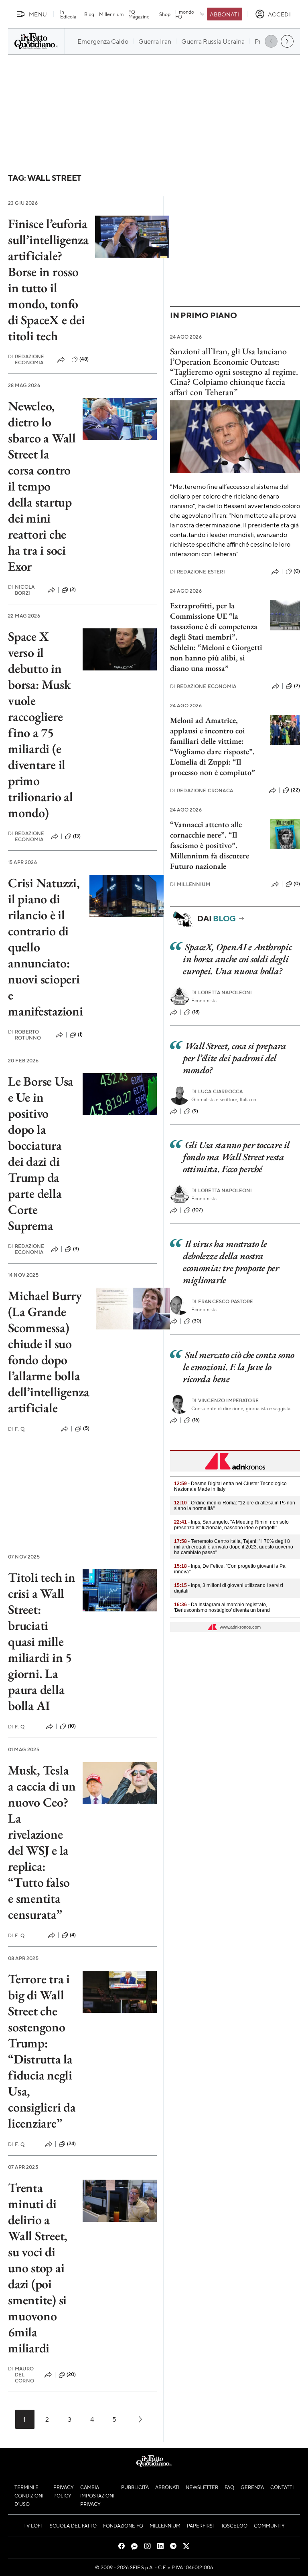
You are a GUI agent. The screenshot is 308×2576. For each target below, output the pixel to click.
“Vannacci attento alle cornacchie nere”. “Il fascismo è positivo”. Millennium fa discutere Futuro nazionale (210, 845)
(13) (77, 836)
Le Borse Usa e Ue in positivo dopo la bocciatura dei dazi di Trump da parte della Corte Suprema (41, 1153)
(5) (86, 1428)
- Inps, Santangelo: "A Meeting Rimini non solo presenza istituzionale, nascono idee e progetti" (231, 1525)
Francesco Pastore (222, 1301)
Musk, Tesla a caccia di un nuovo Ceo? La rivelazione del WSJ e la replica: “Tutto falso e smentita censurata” (42, 1842)
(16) (196, 1420)
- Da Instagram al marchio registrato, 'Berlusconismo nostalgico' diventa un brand (222, 1607)
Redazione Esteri (198, 572)
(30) (197, 1321)
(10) (72, 1726)
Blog (89, 14)
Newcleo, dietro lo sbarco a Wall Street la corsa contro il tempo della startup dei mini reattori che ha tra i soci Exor (42, 486)
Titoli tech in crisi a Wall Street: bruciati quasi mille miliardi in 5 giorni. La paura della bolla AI (42, 1641)
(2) (73, 589)
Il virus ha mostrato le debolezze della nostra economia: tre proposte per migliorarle (231, 1262)
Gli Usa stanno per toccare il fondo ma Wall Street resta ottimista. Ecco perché (236, 1157)
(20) (71, 2374)
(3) (76, 1249)
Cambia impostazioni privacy (97, 2495)
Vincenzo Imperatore (225, 1400)
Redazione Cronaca (202, 790)
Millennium (111, 14)
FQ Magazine (139, 14)
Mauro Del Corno (21, 2375)
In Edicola (68, 14)
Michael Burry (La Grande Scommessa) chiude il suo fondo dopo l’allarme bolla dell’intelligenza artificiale (49, 1352)
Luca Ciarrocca (217, 1091)
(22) (295, 790)
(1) (80, 1034)
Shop (165, 14)
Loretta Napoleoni (222, 992)
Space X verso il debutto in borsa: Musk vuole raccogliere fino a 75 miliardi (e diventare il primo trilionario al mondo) (41, 725)
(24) (72, 2144)
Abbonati (224, 14)
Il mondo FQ (185, 14)
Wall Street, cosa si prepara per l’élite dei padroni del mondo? (235, 1058)
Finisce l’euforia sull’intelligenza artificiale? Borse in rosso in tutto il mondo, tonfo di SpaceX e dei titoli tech (48, 280)
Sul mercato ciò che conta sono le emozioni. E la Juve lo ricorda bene (239, 1367)
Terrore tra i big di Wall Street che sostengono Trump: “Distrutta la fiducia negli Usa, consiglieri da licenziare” (42, 2051)
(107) (198, 1210)
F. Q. (17, 1429)
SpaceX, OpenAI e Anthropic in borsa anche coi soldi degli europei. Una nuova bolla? (237, 959)
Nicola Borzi (21, 590)
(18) (196, 1012)
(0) (297, 571)
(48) (84, 359)
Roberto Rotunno (24, 1035)
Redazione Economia (26, 359)
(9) (195, 1111)
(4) (73, 1935)
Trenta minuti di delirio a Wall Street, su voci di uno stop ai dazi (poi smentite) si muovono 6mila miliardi (38, 2268)
